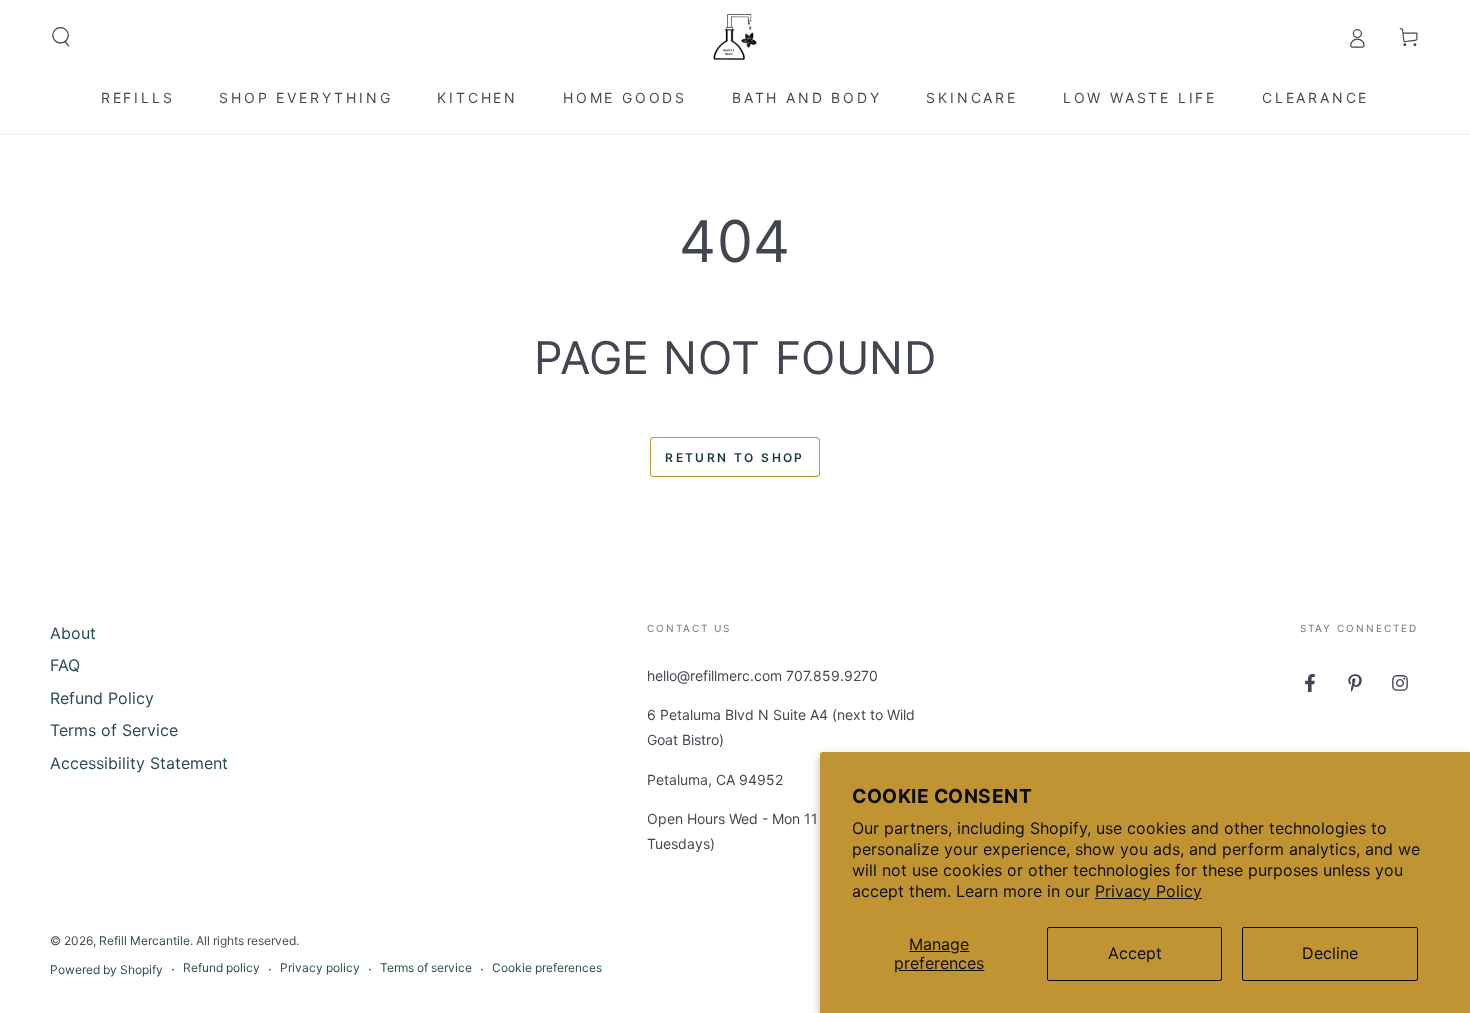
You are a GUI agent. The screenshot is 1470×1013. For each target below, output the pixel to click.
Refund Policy (102, 698)
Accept (1135, 953)
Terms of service (426, 967)
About (73, 633)
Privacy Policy (1148, 891)
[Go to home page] (735, 37)
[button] (61, 37)
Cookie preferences (547, 967)
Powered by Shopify (106, 969)
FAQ (65, 665)
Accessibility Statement (139, 763)
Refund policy (221, 967)
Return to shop (735, 457)
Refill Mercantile (144, 940)
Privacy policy (320, 967)
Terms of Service (114, 730)
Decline (1330, 953)
